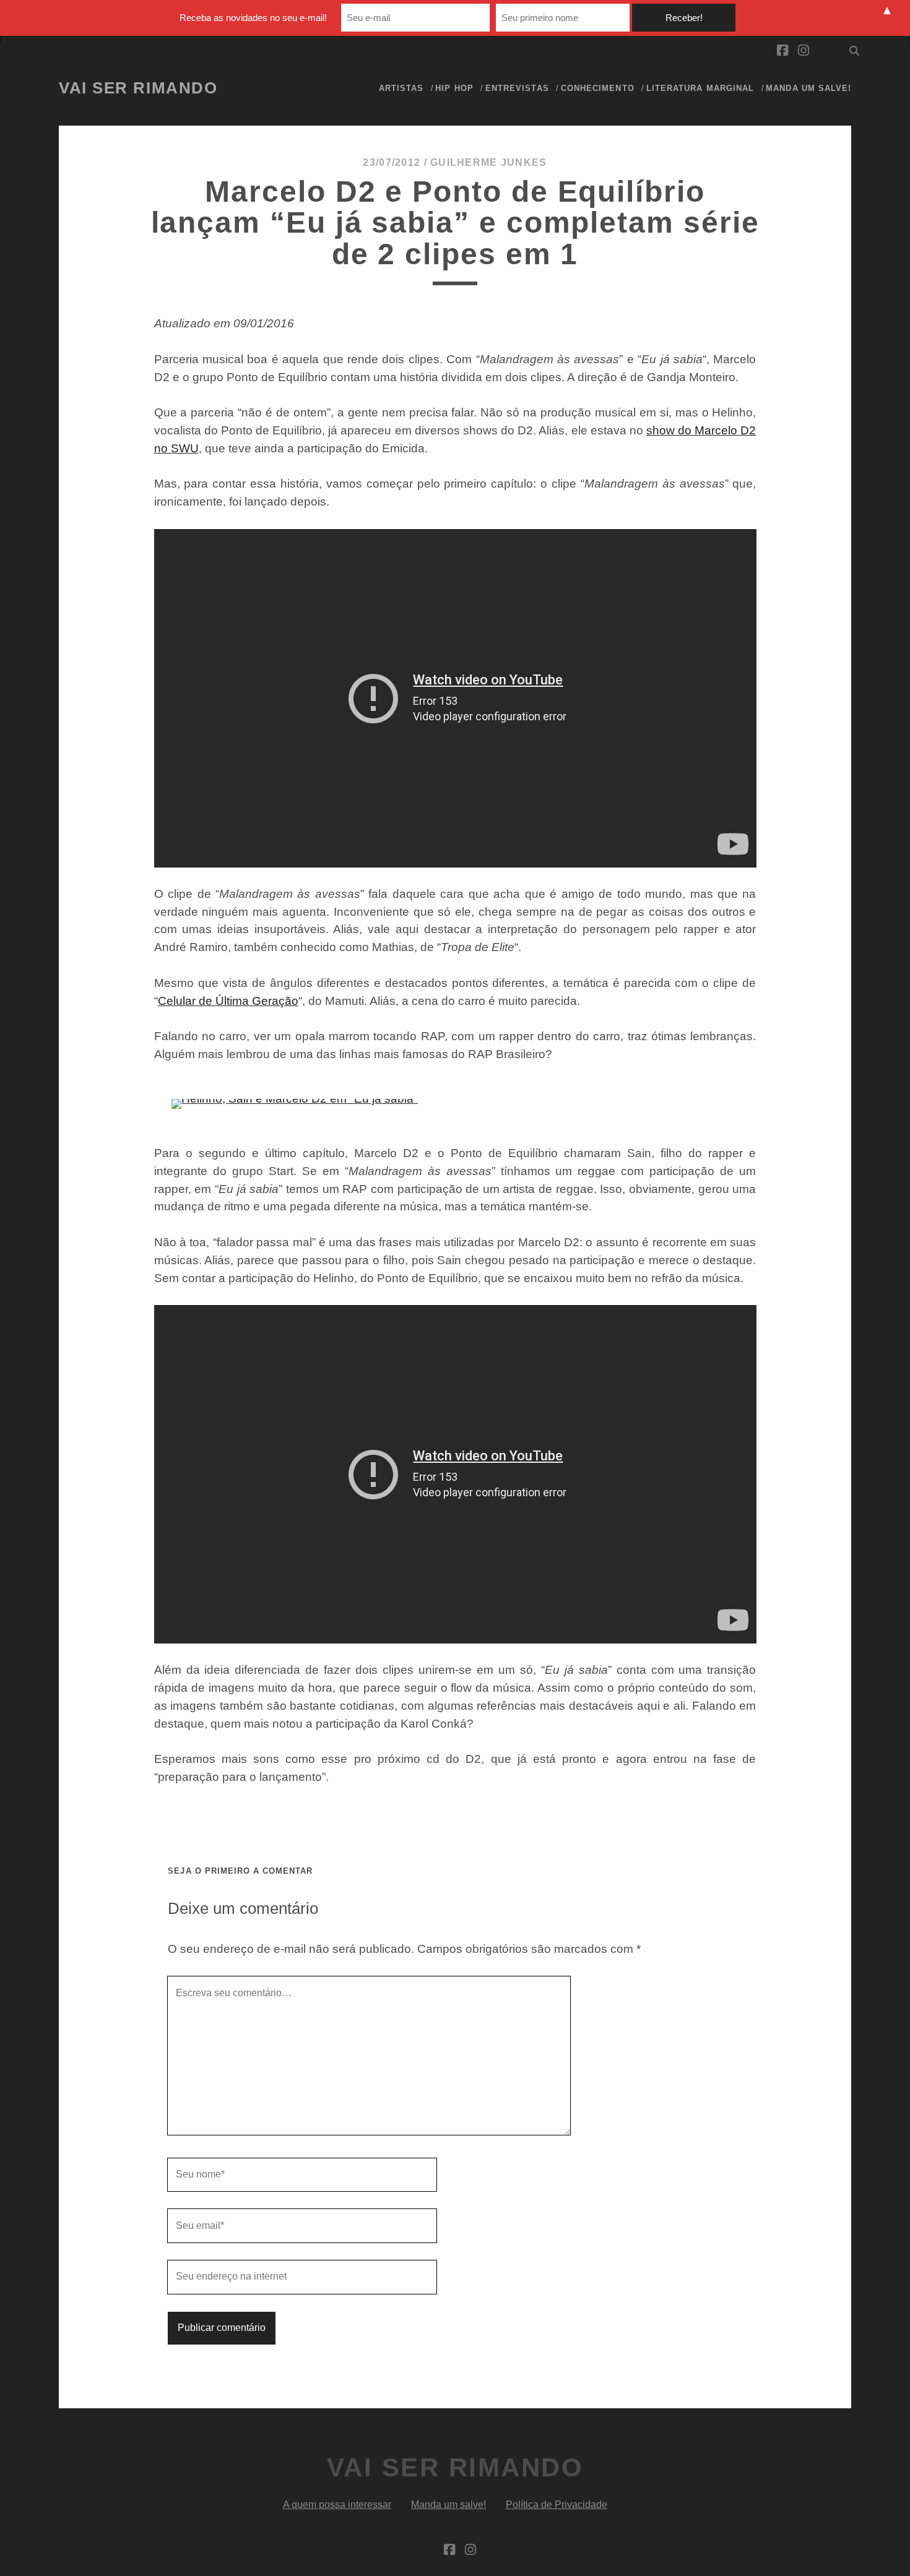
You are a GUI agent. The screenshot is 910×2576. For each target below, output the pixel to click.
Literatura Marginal (700, 88)
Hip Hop (454, 88)
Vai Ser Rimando (138, 88)
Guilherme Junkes (488, 162)
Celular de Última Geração (228, 1001)
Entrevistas (517, 88)
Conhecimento (598, 88)
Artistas (401, 88)
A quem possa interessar (337, 2505)
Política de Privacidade (557, 2505)
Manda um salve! (808, 88)
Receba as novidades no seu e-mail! (253, 18)
